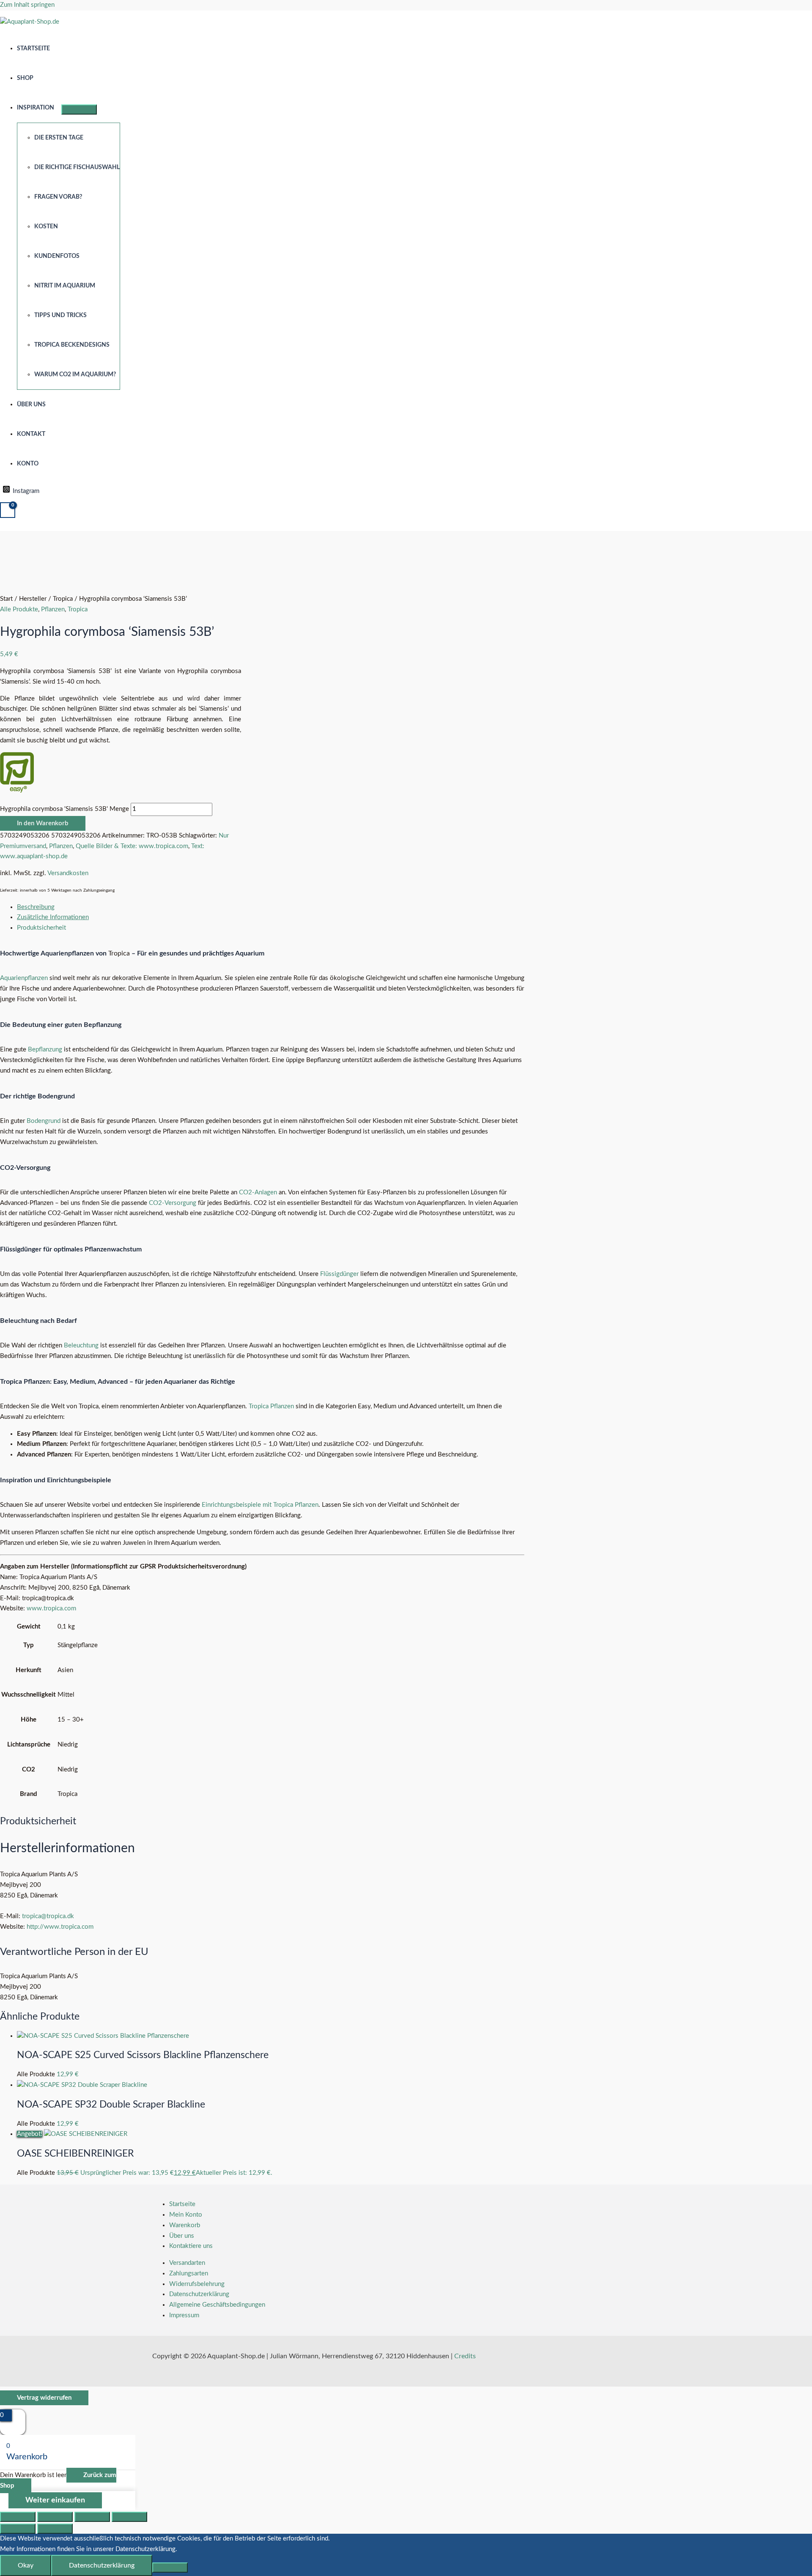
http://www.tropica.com (60, 1927)
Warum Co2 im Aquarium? (75, 375)
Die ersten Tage (59, 138)
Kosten (46, 227)
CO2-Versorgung (173, 1203)
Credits (465, 2356)
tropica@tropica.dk (48, 1916)
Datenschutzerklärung (199, 2294)
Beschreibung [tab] (36, 907)
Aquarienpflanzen (24, 978)
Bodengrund (44, 1121)
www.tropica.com (51, 1608)
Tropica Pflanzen (271, 1406)
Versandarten (187, 2263)
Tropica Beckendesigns (72, 345)
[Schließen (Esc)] (129, 2517)
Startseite (33, 49)
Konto (28, 464)
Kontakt (31, 434)
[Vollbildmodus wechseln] (55, 2517)
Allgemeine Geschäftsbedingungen (217, 2305)
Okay (26, 2565)
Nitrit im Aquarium (65, 286)
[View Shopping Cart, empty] (8, 510)
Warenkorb (185, 2225)
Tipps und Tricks (60, 315)
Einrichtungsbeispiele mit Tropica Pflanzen (260, 1505)
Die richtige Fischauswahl (77, 167)
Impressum (184, 2315)
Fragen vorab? (58, 197)
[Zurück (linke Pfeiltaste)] (18, 2529)
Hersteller (33, 599)
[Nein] (170, 2568)
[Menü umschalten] (79, 110)
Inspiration (36, 108)
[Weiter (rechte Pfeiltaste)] (55, 2529)
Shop (25, 78)
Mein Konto (186, 2215)
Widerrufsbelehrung (197, 2284)
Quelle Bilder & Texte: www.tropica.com (132, 846)
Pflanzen (53, 609)
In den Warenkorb (43, 823)
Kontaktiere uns (191, 2246)
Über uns (31, 405)
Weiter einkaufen (55, 2500)
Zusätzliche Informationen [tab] (53, 917)
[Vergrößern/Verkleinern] (18, 2517)
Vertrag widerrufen (44, 2398)
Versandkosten (68, 873)
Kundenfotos (57, 256)
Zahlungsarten (189, 2274)
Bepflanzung (45, 1050)
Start (6, 599)
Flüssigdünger (339, 1274)
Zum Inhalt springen (27, 5)
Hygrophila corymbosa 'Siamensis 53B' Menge (64, 809)
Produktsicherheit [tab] (41, 928)
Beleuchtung (81, 1345)
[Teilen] (92, 2517)
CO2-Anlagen (258, 1192)
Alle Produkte (19, 609)
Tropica (63, 599)
